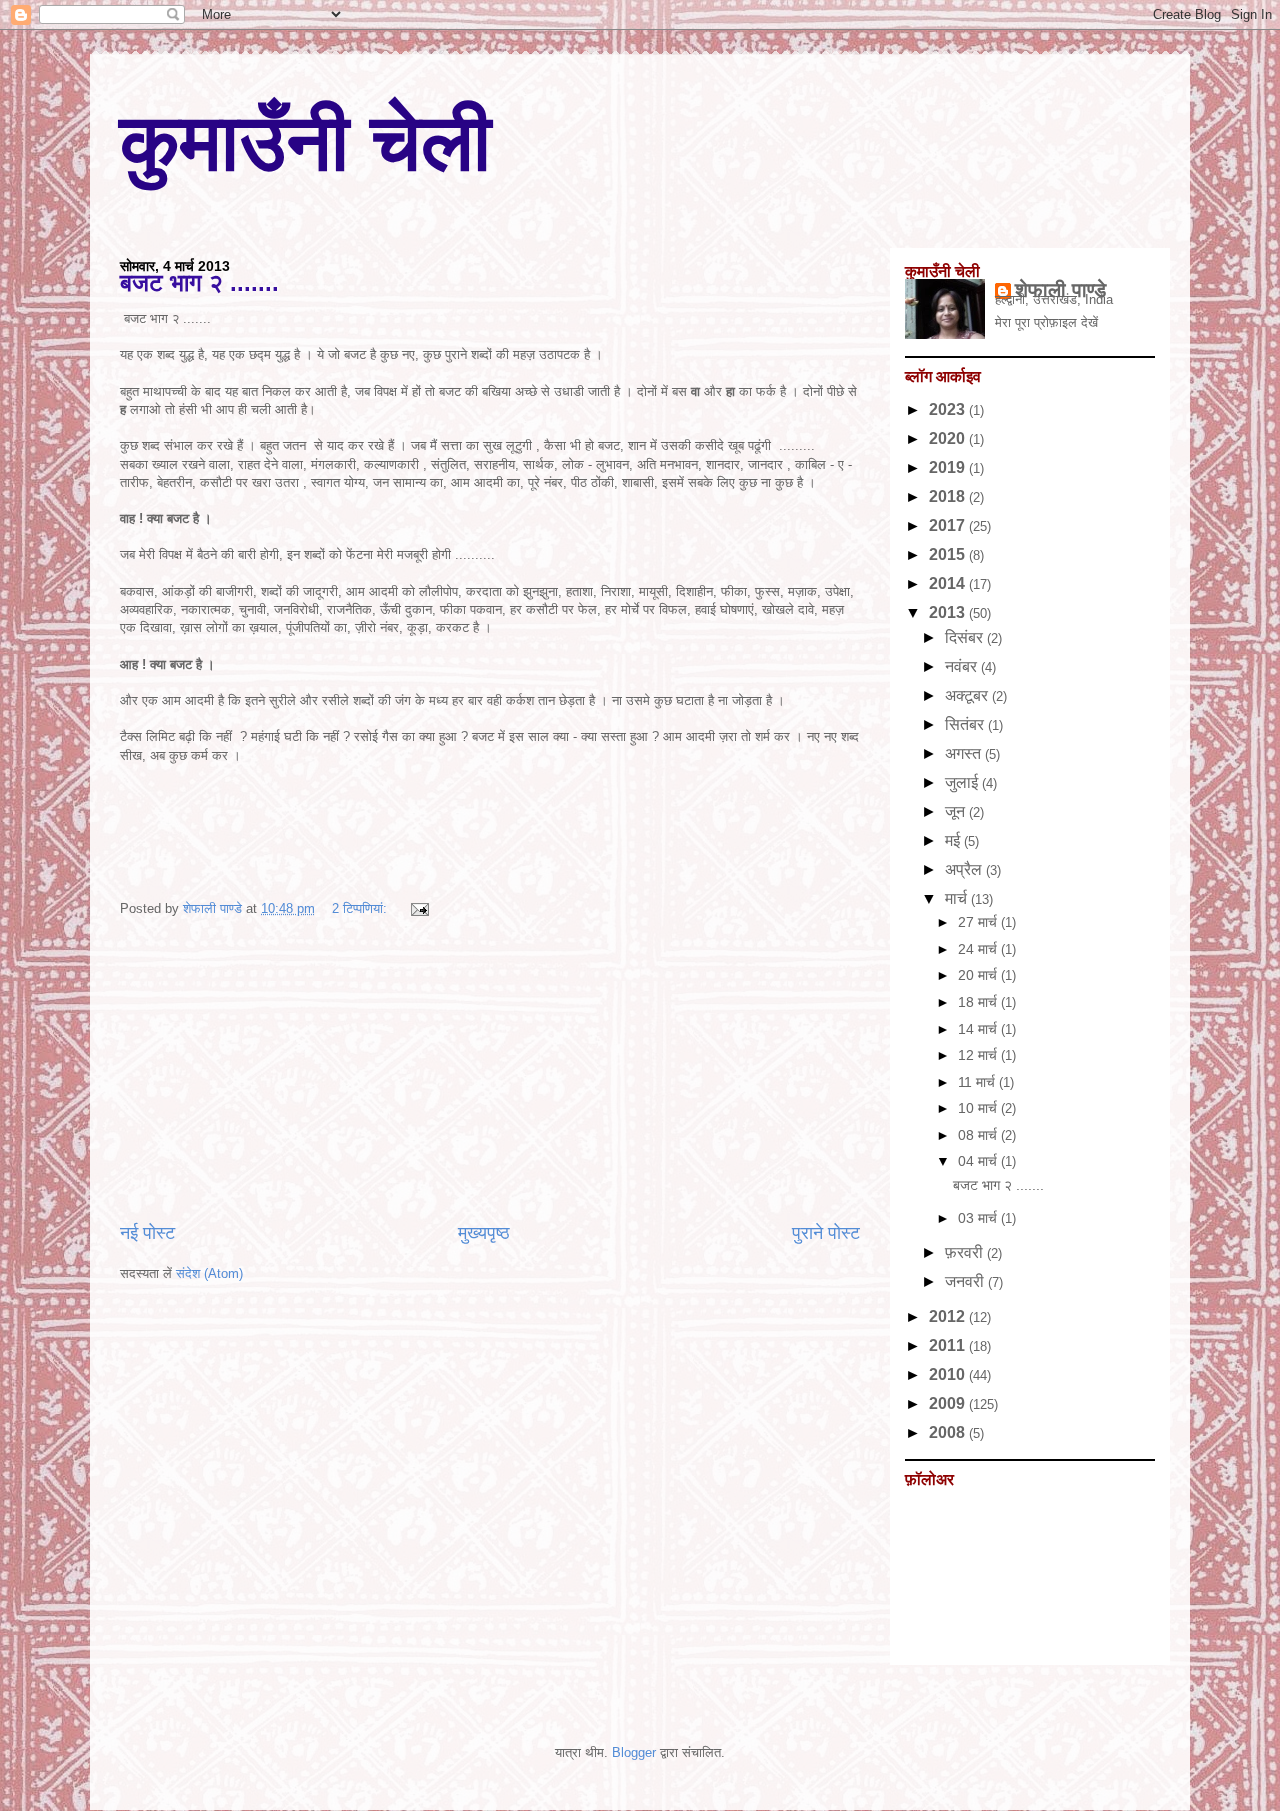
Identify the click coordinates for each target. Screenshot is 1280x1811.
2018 (949, 496)
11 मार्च (978, 1082)
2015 (949, 554)
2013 (949, 612)
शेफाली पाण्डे (1060, 290)
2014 (949, 583)
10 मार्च (979, 1108)
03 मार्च (979, 1218)
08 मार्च (979, 1135)
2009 (949, 1403)
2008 (949, 1432)
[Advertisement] (490, 1070)
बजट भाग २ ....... (199, 282)
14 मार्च (979, 1029)
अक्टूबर (968, 695)
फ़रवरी (966, 1252)
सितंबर (966, 724)
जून (957, 811)
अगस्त (965, 753)
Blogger (634, 1752)
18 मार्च (979, 1002)
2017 (949, 525)
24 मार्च (979, 949)
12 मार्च (979, 1055)
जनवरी (966, 1281)
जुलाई (963, 782)
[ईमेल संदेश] (416, 908)
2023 (949, 409)
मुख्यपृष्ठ (484, 1233)
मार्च (958, 898)
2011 (949, 1345)
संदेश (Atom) (209, 1273)
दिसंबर (966, 637)
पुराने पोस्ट (826, 1233)
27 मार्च (979, 922)
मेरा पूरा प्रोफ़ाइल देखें (1046, 322)
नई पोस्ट (147, 1233)
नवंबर (963, 666)
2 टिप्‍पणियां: (361, 908)
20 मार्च (979, 975)
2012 (949, 1316)
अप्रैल (965, 869)
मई (954, 840)
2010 (949, 1374)
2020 (949, 438)
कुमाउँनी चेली (305, 142)
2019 (949, 467)
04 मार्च (979, 1161)
